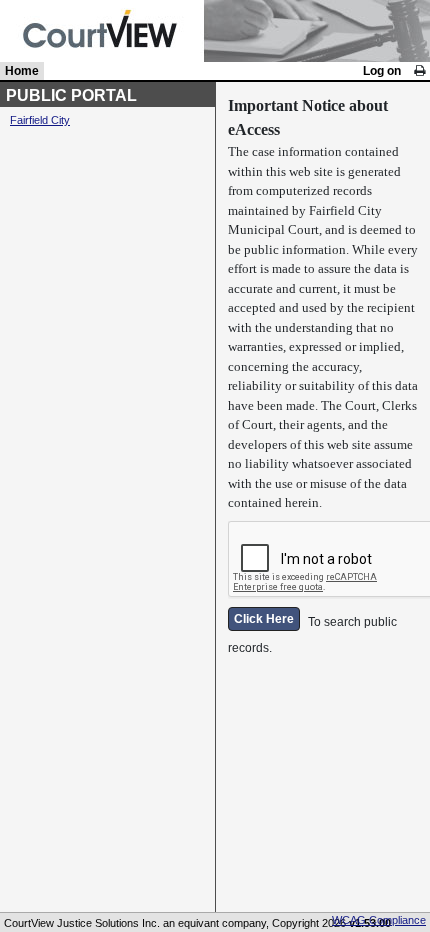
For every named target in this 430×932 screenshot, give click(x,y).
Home (22, 71)
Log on (382, 71)
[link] (419, 71)
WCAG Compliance (379, 920)
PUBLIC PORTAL (71, 95)
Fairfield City (40, 120)
